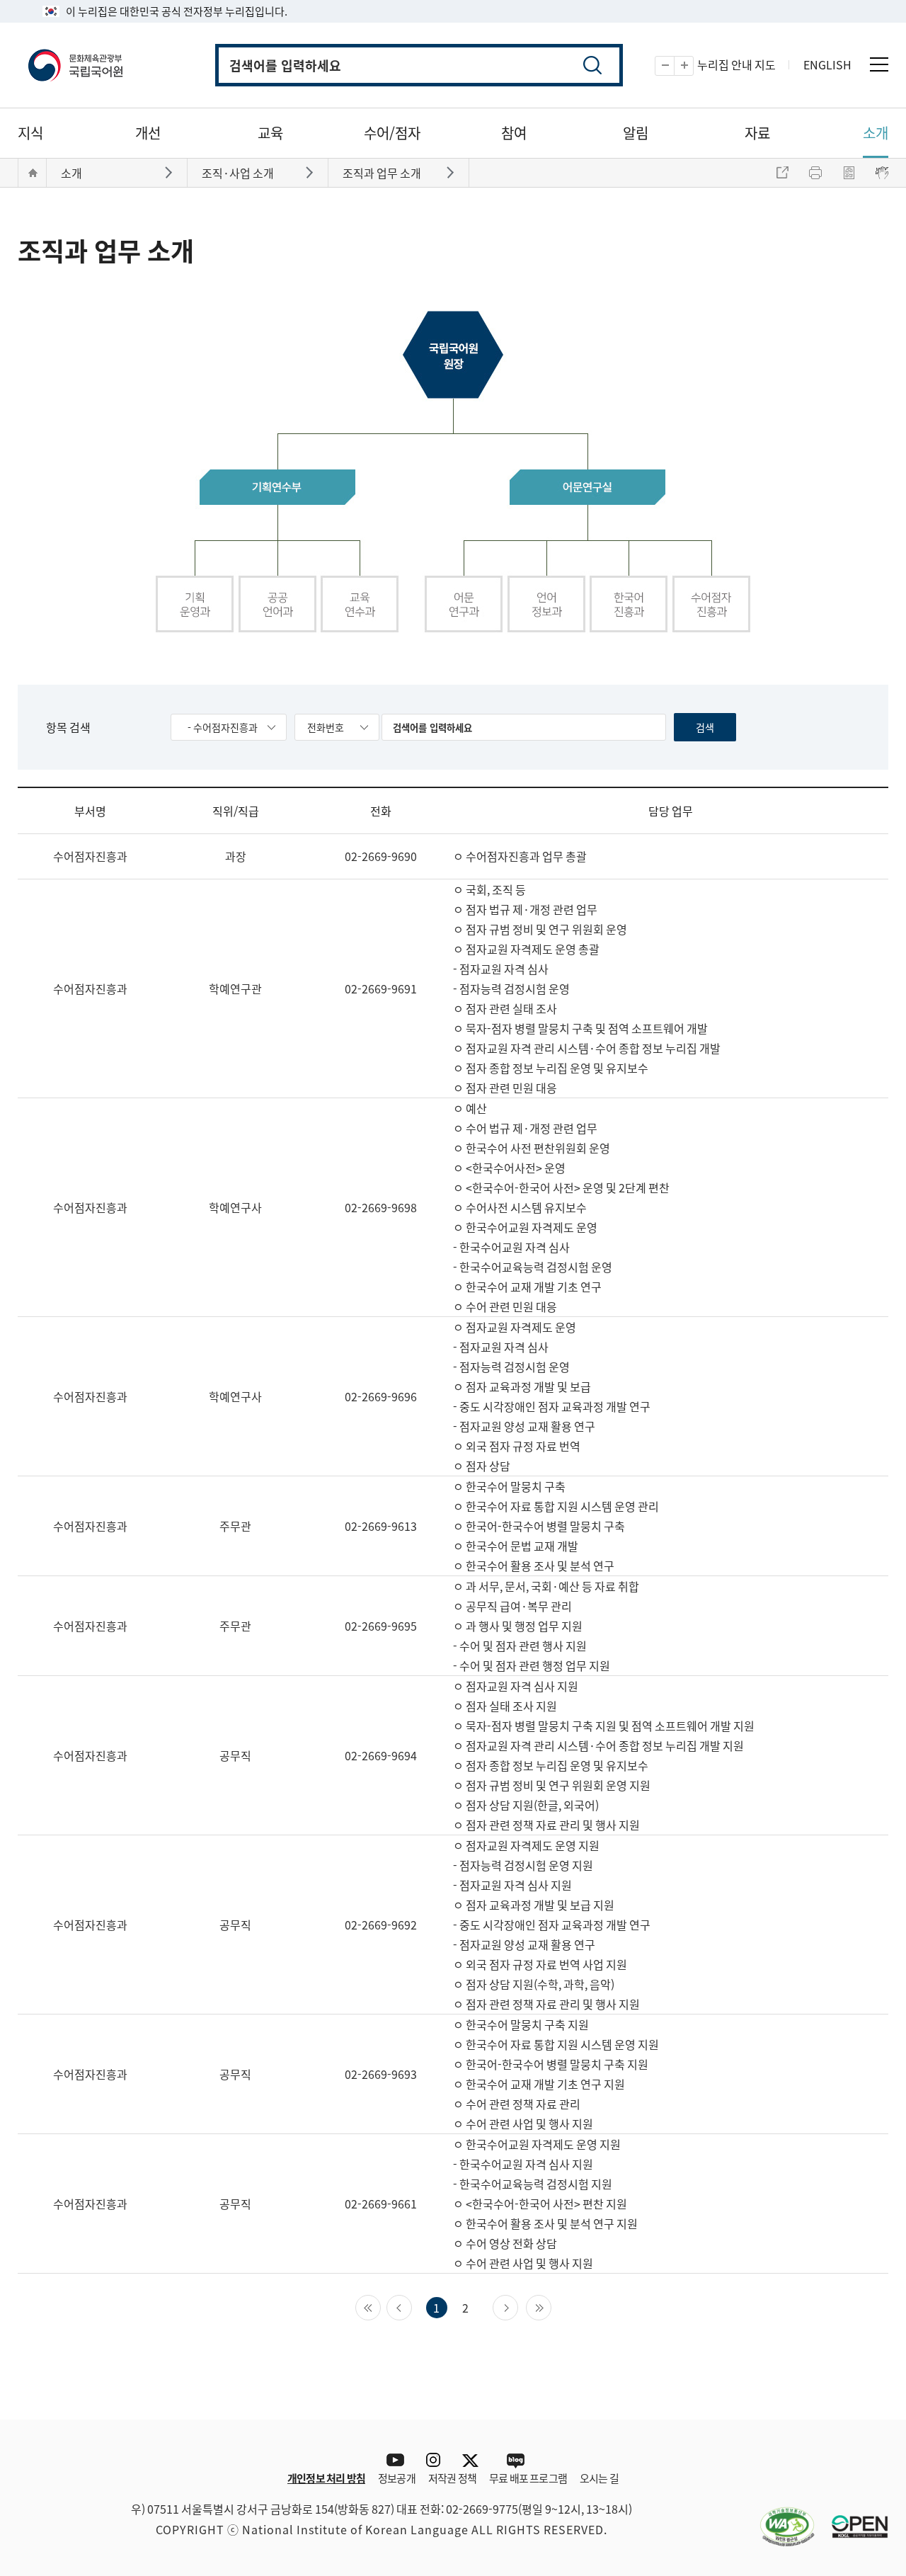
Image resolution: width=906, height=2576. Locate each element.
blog (515, 2460)
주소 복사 (782, 173)
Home (33, 173)
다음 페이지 (518, 2306)
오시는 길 (599, 2478)
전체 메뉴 (879, 64)
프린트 (815, 173)
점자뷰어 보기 (882, 173)
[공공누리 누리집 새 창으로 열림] (853, 2518)
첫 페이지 (380, 2306)
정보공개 (397, 2478)
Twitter (474, 2460)
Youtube (392, 2460)
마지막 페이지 (551, 2306)
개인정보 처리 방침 (326, 2478)
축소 (674, 66)
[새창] (780, 2518)
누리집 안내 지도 (736, 64)
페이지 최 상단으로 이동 (867, 2398)
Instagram (433, 2460)
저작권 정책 (452, 2478)
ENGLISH (827, 64)
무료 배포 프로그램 (528, 2478)
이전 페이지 (412, 2306)
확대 (693, 66)
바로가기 (170, 172)
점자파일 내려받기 (849, 173)
